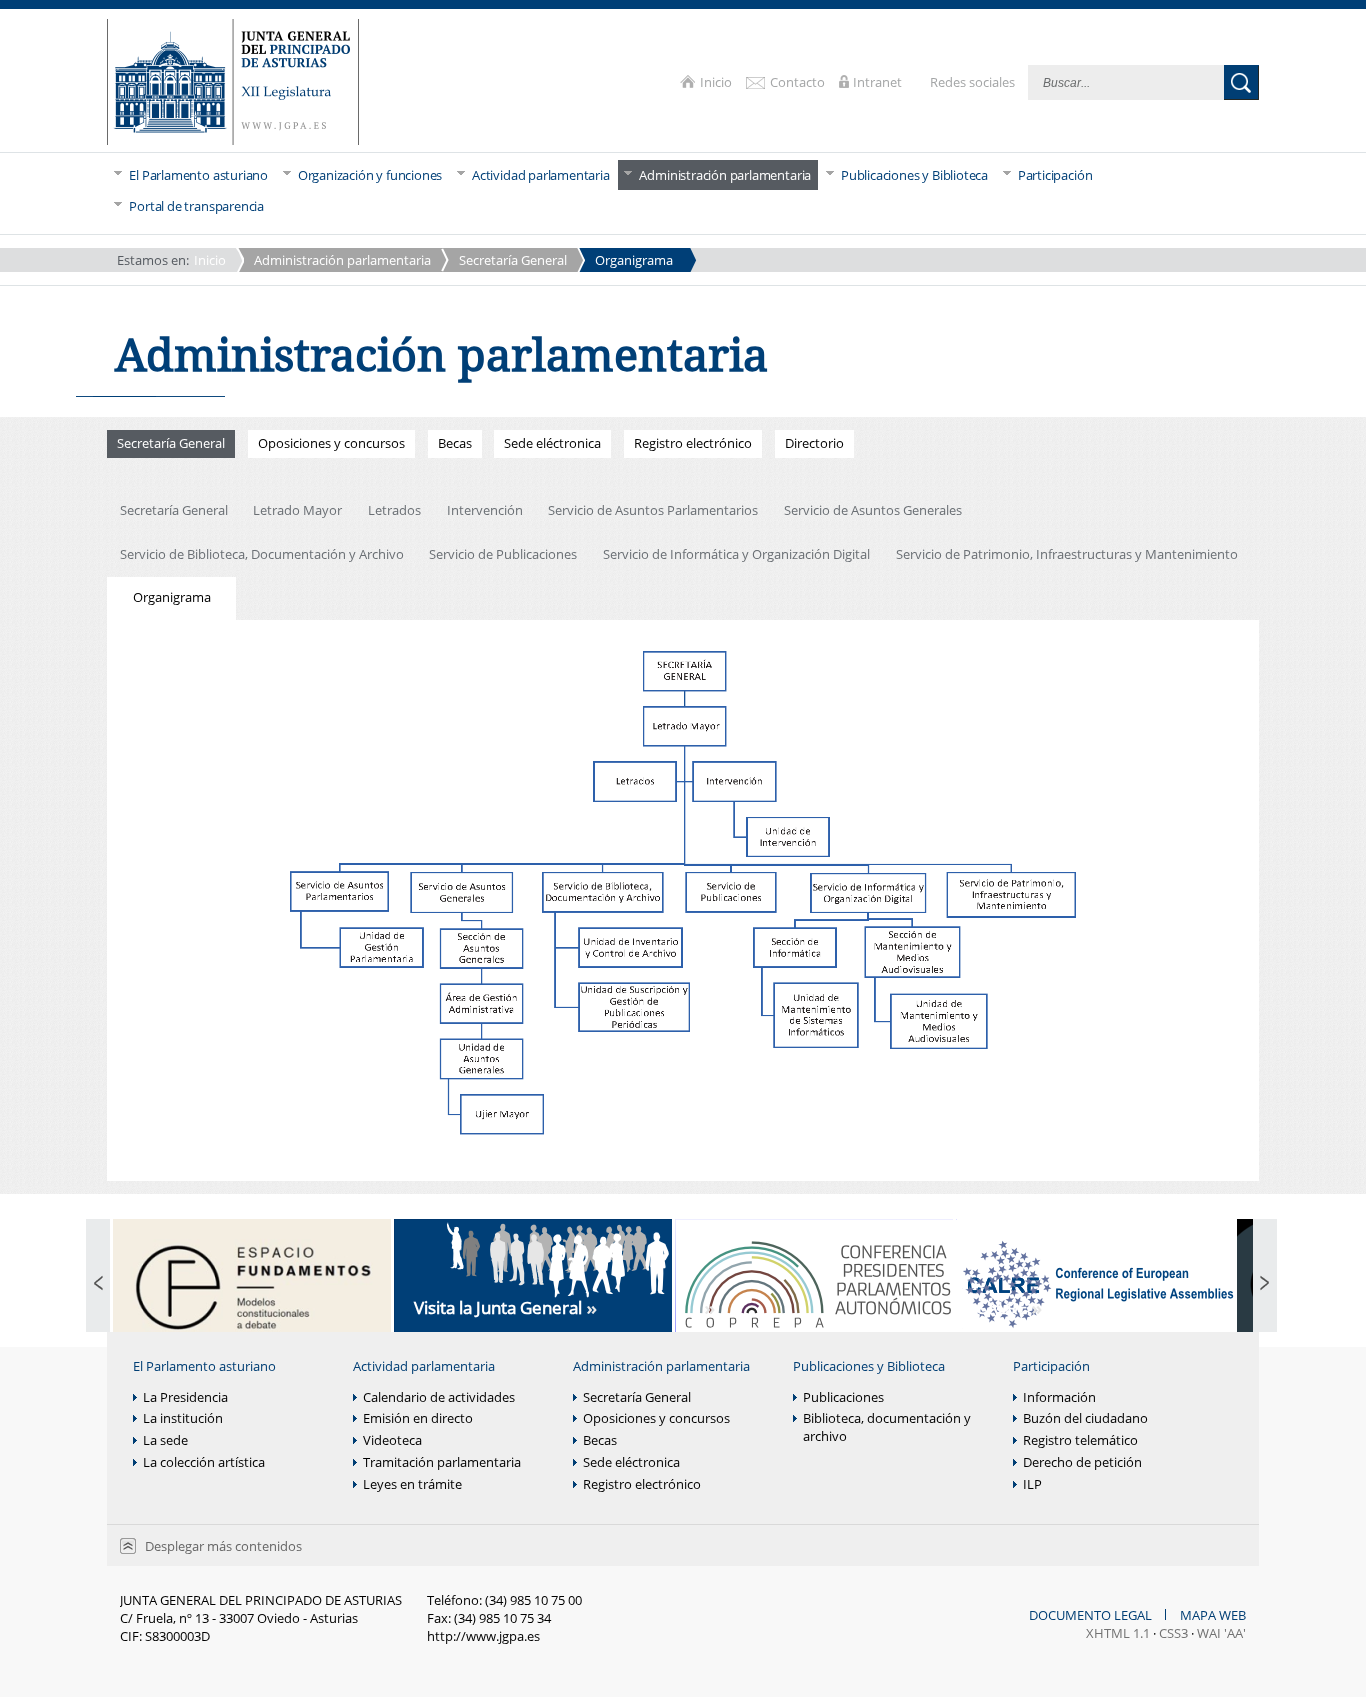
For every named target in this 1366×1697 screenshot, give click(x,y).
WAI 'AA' (1221, 1633)
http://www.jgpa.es (483, 1636)
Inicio (717, 82)
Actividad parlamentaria (424, 1366)
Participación (1051, 1366)
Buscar (1241, 82)
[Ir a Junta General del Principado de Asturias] (233, 83)
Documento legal (1092, 1615)
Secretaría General (513, 260)
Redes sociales (974, 82)
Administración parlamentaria (342, 260)
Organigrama (634, 260)
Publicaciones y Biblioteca (869, 1366)
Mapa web (1213, 1615)
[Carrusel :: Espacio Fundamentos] (252, 1284)
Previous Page (98, 1284)
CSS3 (1173, 1633)
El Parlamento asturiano (204, 1366)
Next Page (1265, 1284)
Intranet (879, 82)
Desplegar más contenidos (223, 1546)
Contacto (799, 82)
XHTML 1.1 (1118, 1633)
